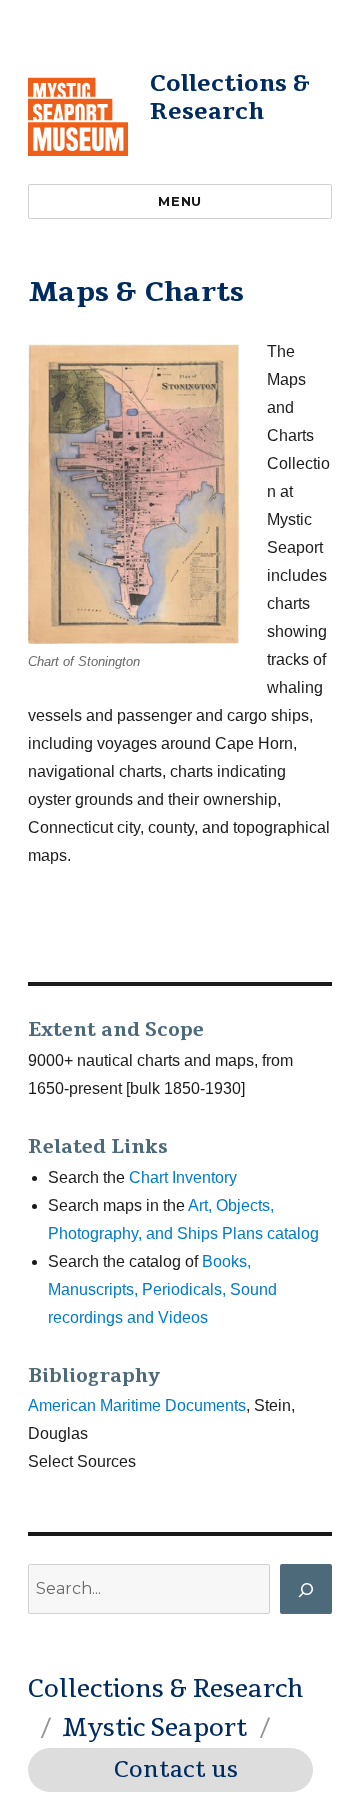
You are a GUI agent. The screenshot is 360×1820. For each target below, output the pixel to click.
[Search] (306, 1589)
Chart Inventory (183, 1177)
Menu (179, 201)
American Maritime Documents (137, 1405)
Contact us (176, 1770)
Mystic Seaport (154, 1728)
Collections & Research (230, 97)
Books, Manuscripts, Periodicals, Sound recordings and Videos (162, 1289)
